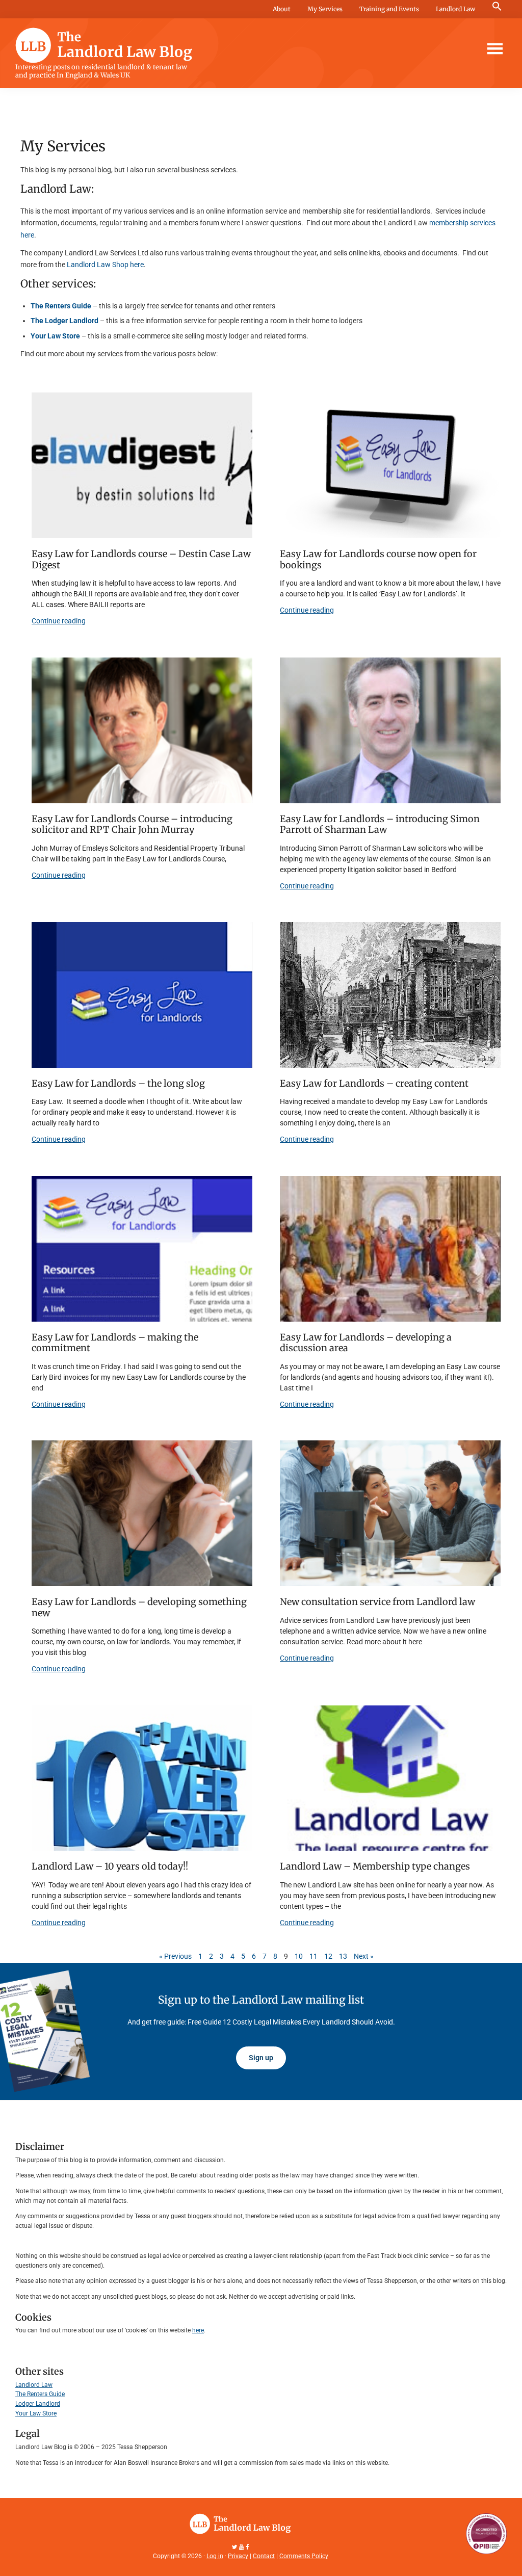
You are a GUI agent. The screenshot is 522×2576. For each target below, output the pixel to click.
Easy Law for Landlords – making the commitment (115, 1343)
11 (314, 1956)
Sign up (261, 2058)
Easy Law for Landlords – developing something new (139, 1607)
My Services (325, 9)
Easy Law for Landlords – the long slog (118, 1083)
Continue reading (59, 621)
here (198, 2330)
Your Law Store (36, 2413)
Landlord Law (455, 9)
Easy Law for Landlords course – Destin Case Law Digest (141, 559)
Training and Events (389, 9)
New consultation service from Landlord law (377, 1602)
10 (299, 1956)
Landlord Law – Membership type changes (375, 1866)
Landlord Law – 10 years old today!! (110, 1866)
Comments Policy (304, 2556)
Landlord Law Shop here (105, 265)
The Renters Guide (40, 2394)
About (282, 9)
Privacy (238, 2556)
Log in (215, 2556)
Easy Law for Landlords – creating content (374, 1083)
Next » (364, 1956)
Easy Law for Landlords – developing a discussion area (366, 1343)
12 (328, 1956)
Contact (264, 2556)
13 (343, 1956)
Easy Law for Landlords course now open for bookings (378, 559)
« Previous (175, 1956)
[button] (497, 7)
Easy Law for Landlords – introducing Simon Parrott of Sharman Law (380, 824)
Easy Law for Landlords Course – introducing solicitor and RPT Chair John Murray (132, 824)
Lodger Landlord (38, 2404)
